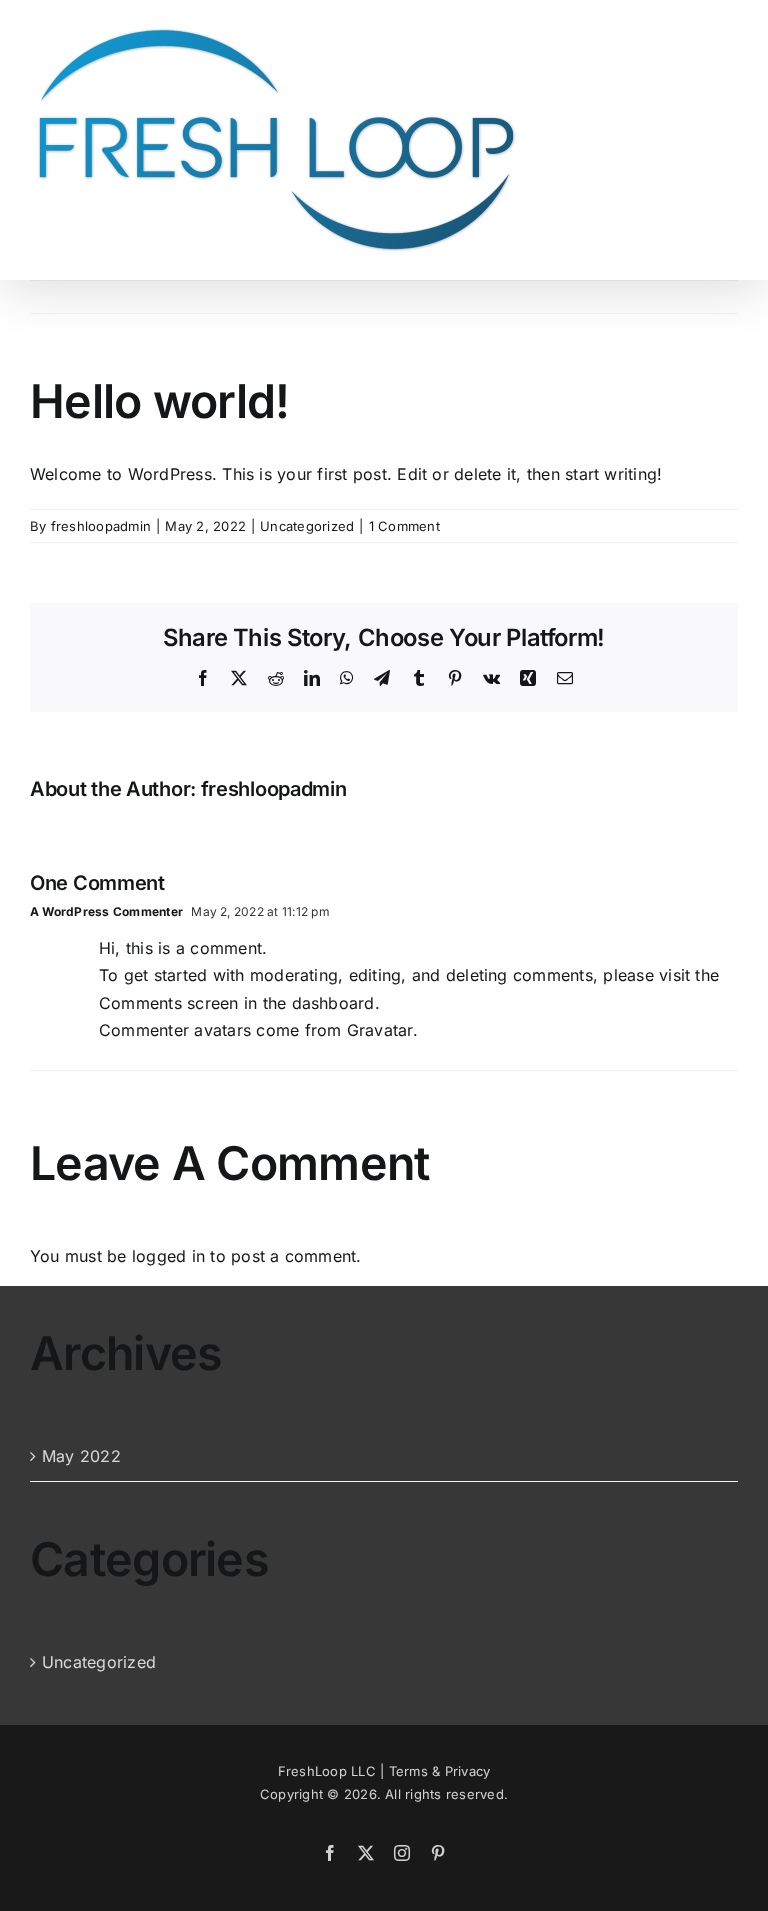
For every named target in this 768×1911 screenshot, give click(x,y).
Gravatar (380, 1030)
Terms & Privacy (440, 1771)
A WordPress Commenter (106, 911)
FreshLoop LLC (327, 1771)
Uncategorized (307, 526)
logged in (168, 1256)
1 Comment (404, 526)
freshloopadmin (101, 526)
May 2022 (81, 1456)
